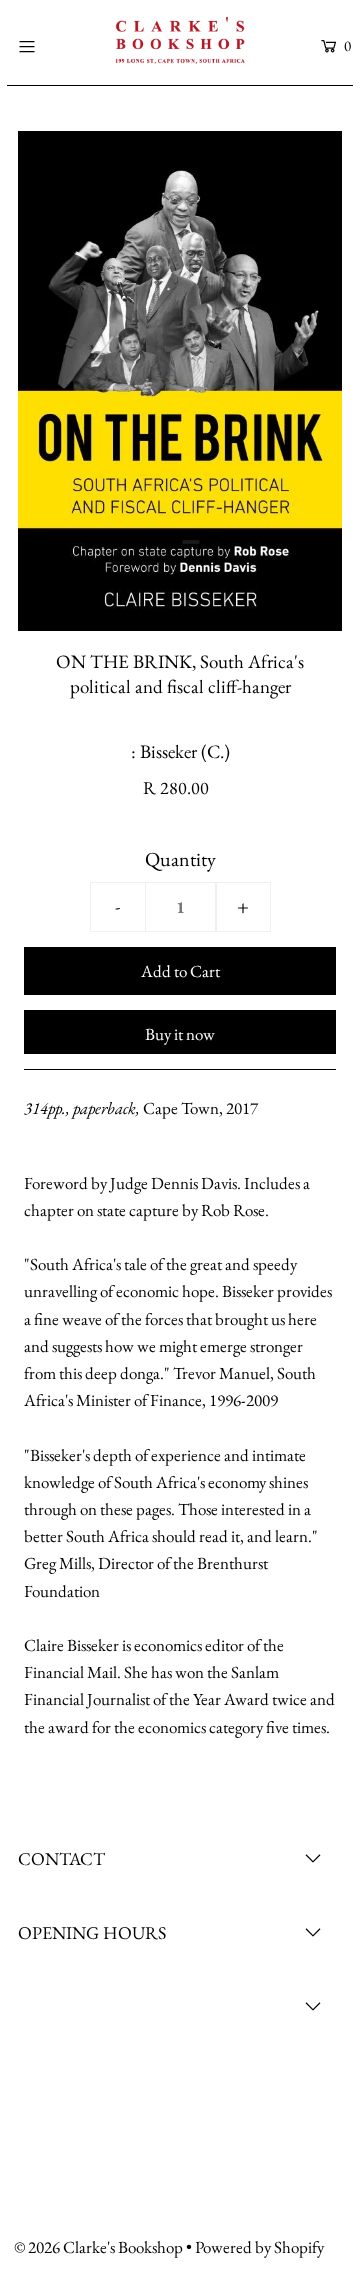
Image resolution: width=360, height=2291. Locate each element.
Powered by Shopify (259, 2247)
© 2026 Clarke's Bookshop (98, 2247)
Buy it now (180, 1034)
